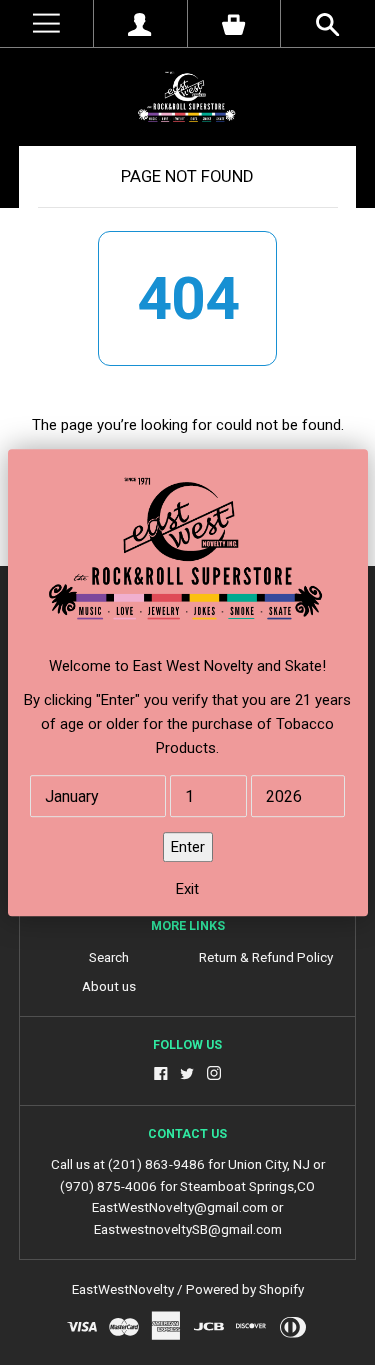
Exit (187, 889)
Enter (188, 847)
